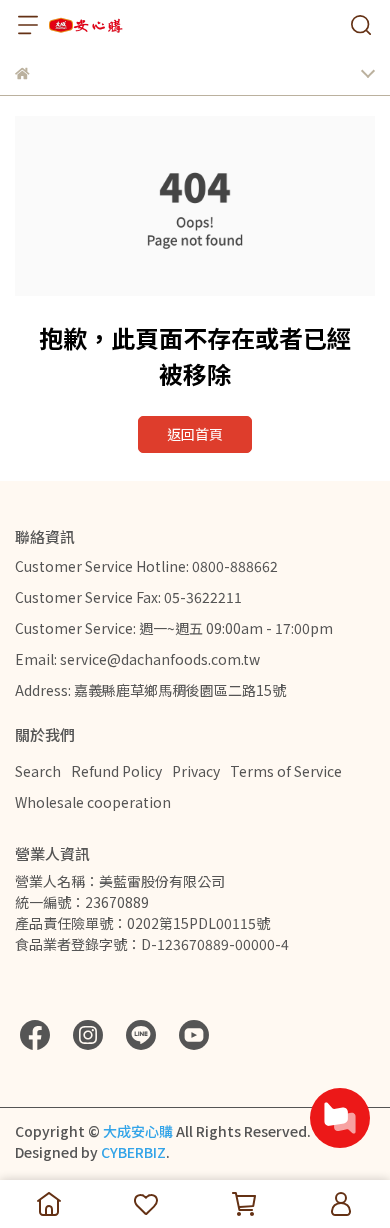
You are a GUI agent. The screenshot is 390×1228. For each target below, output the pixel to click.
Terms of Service (286, 771)
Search (38, 771)
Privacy (196, 771)
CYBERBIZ (133, 1152)
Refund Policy (116, 771)
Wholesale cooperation (93, 802)
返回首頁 (195, 434)
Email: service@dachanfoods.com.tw (137, 659)
